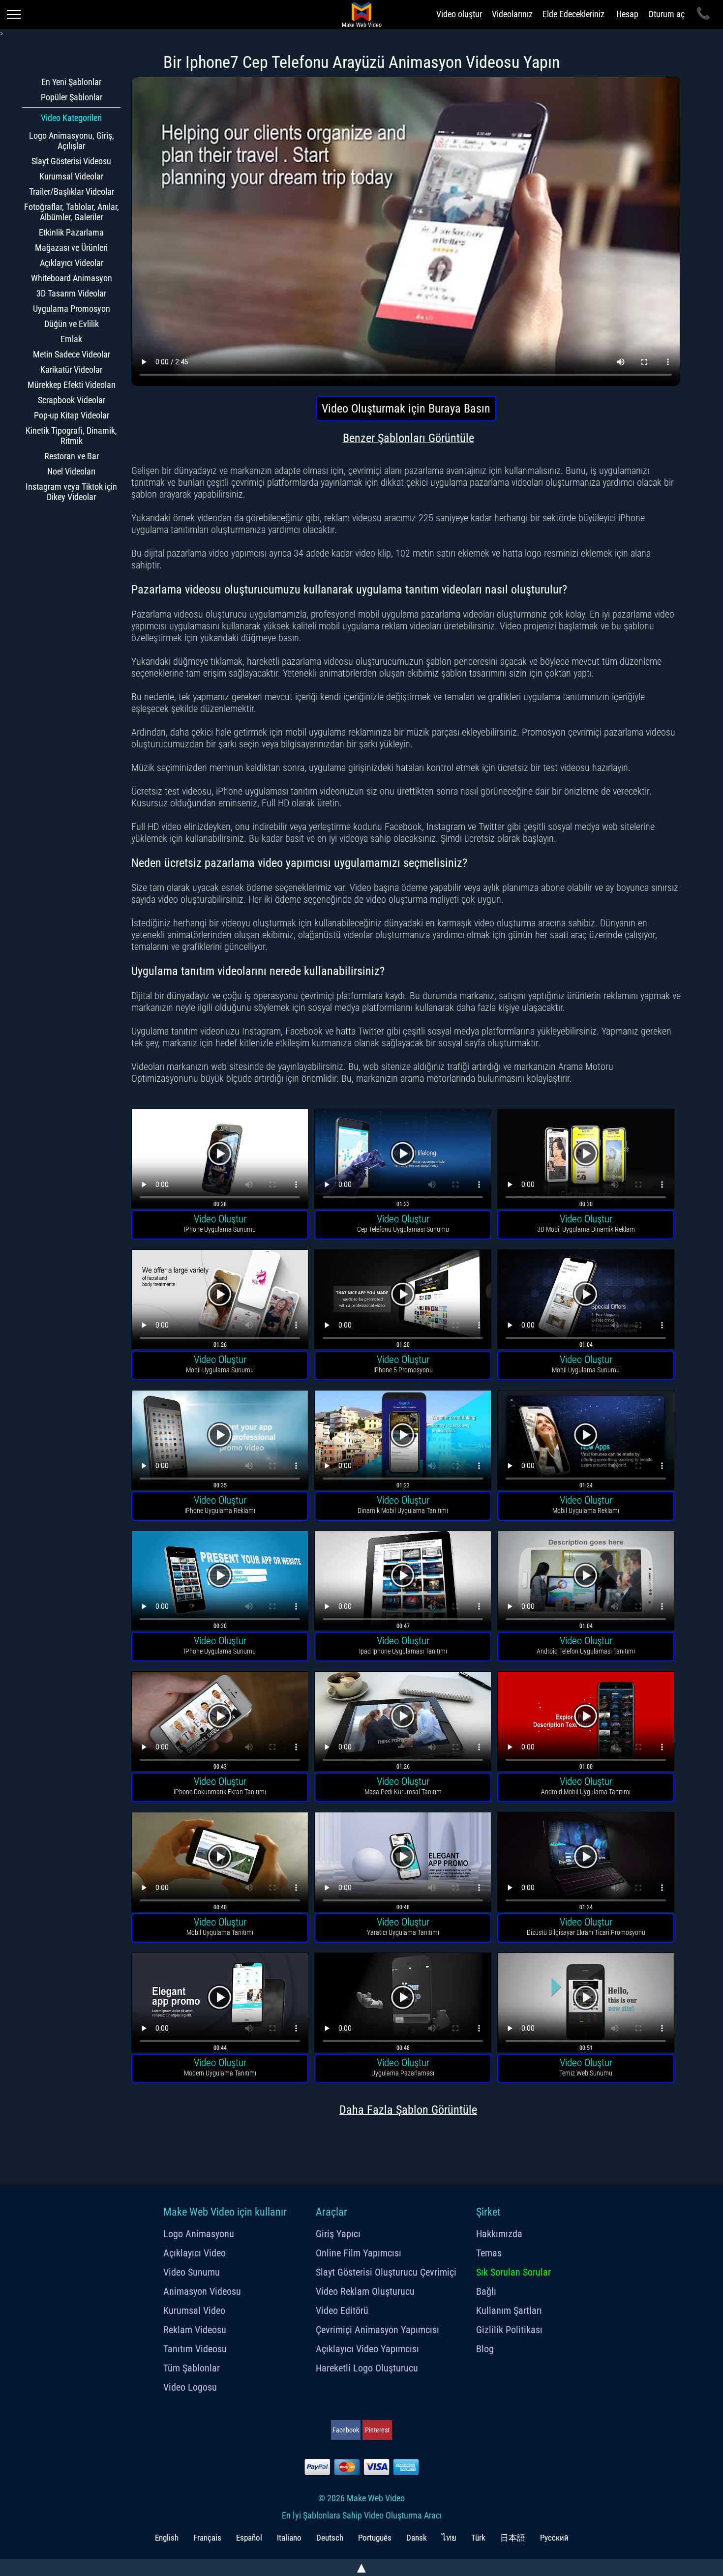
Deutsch (330, 2538)
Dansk (417, 2538)
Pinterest (377, 2430)
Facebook (346, 2430)
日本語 (513, 2538)
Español (249, 2538)
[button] (220, 1160)
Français (207, 2538)
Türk (478, 2538)
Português (375, 2538)
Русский (554, 2538)
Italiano (289, 2538)
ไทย (449, 2538)
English (167, 2538)
